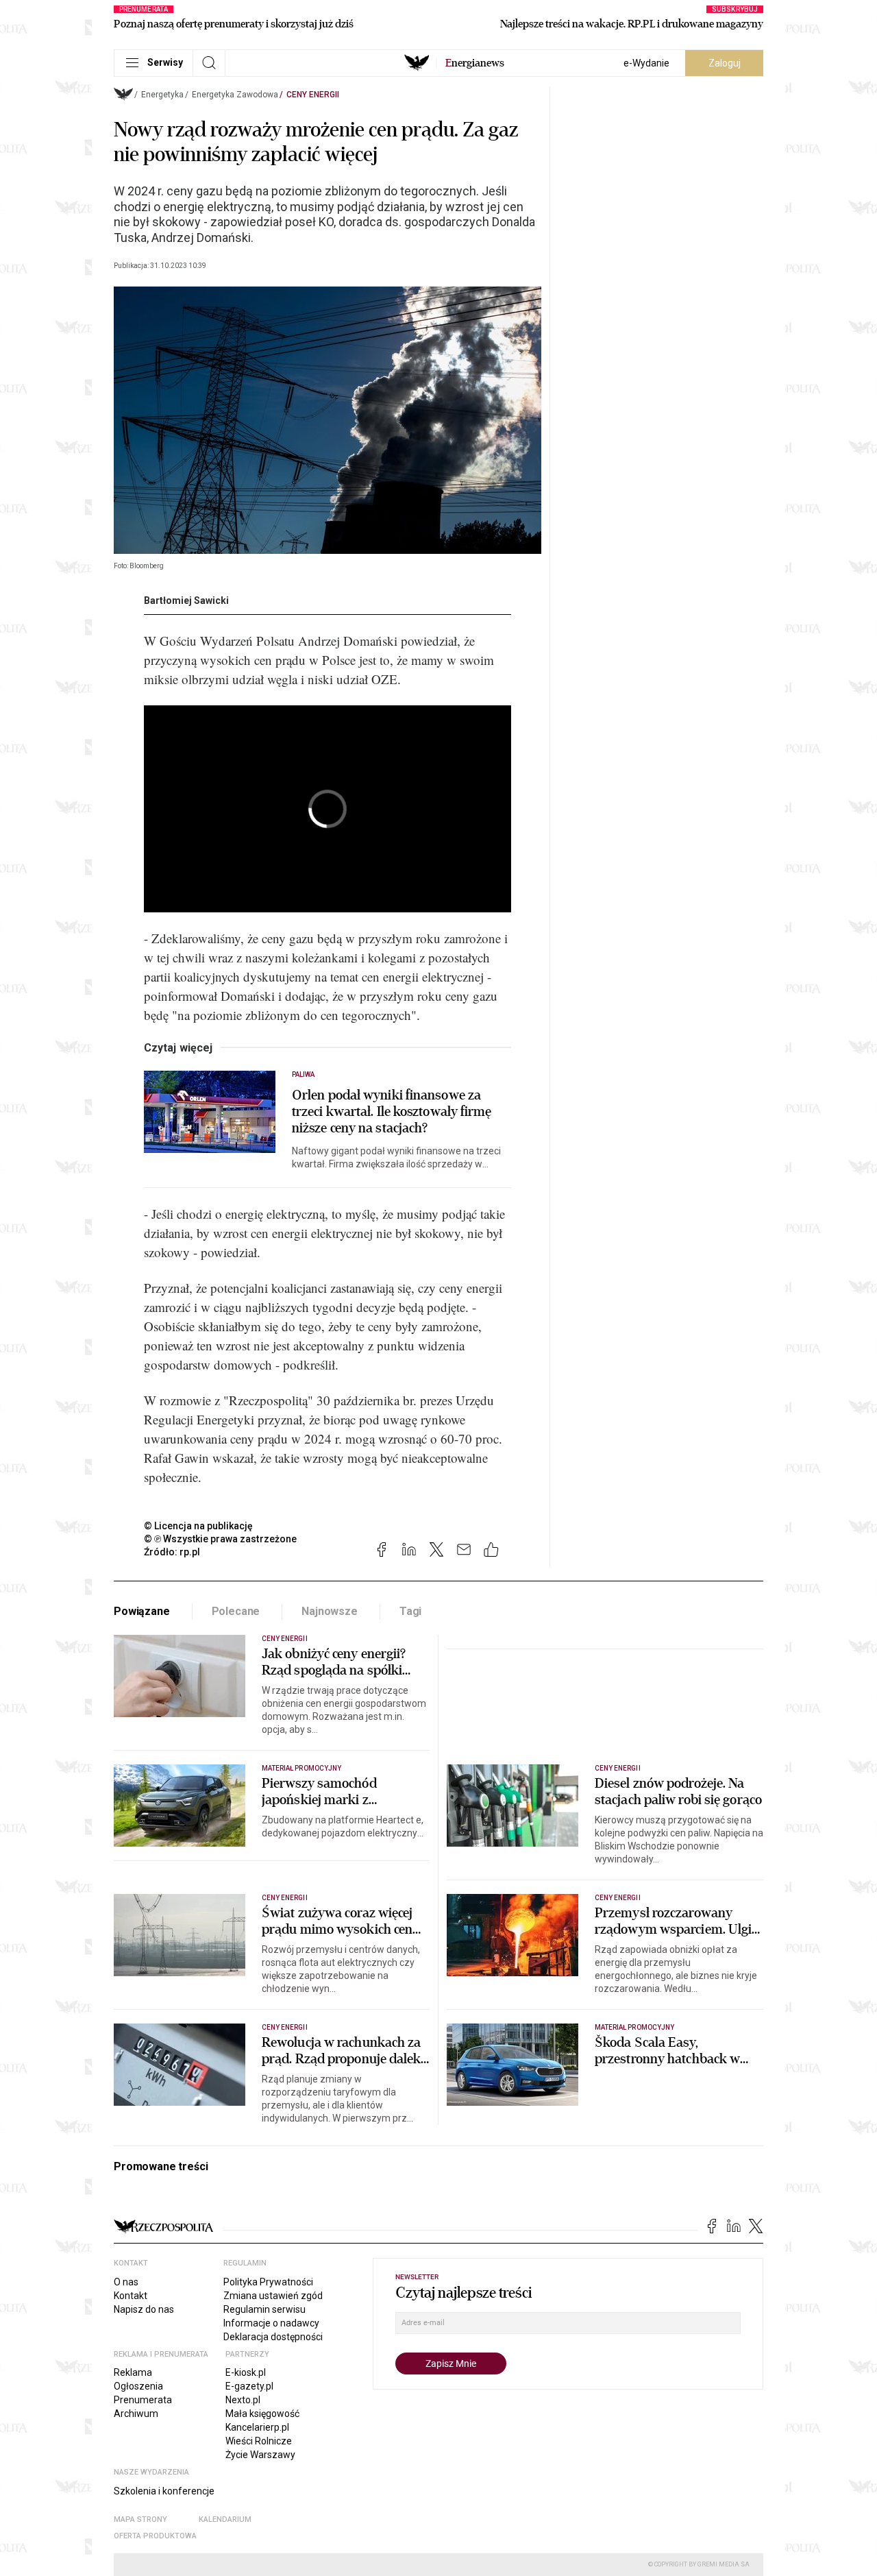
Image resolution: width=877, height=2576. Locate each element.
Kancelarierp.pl (257, 2427)
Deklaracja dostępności (273, 2337)
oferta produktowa (155, 2536)
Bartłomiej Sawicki (186, 600)
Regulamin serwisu (264, 2309)
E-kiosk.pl (246, 2372)
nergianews (475, 63)
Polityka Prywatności (268, 2282)
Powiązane (142, 1611)
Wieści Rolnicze (259, 2441)
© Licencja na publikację (199, 1526)
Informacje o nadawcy (271, 2323)
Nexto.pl (243, 2400)
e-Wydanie (646, 63)
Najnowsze (330, 1611)
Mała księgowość (262, 2414)
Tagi (410, 1611)
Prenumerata (143, 2400)
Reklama (133, 2372)
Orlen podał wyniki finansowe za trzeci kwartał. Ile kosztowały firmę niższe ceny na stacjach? (392, 1112)
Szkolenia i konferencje (164, 2491)
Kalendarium (225, 2519)
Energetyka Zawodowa (235, 95)
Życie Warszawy (260, 2455)
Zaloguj (725, 63)
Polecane (236, 1611)
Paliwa (303, 1074)
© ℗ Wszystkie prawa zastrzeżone (220, 1539)
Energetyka (162, 95)
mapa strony (140, 2519)
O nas (126, 2282)
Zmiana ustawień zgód (273, 2296)
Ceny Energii (313, 95)
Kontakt (131, 2296)
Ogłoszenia (138, 2386)
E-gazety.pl (249, 2386)
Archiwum (136, 2414)
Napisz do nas (144, 2309)
